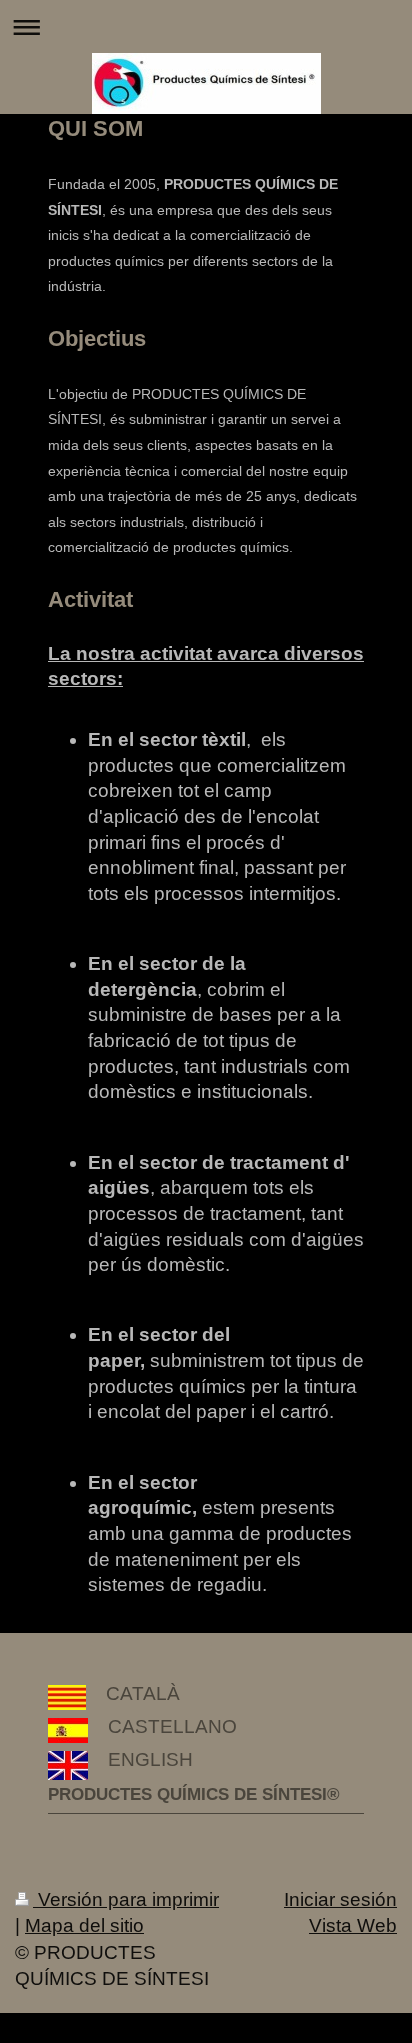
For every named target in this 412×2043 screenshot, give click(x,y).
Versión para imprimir (126, 1899)
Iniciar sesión (340, 1899)
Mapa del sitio (84, 1925)
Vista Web (353, 1925)
